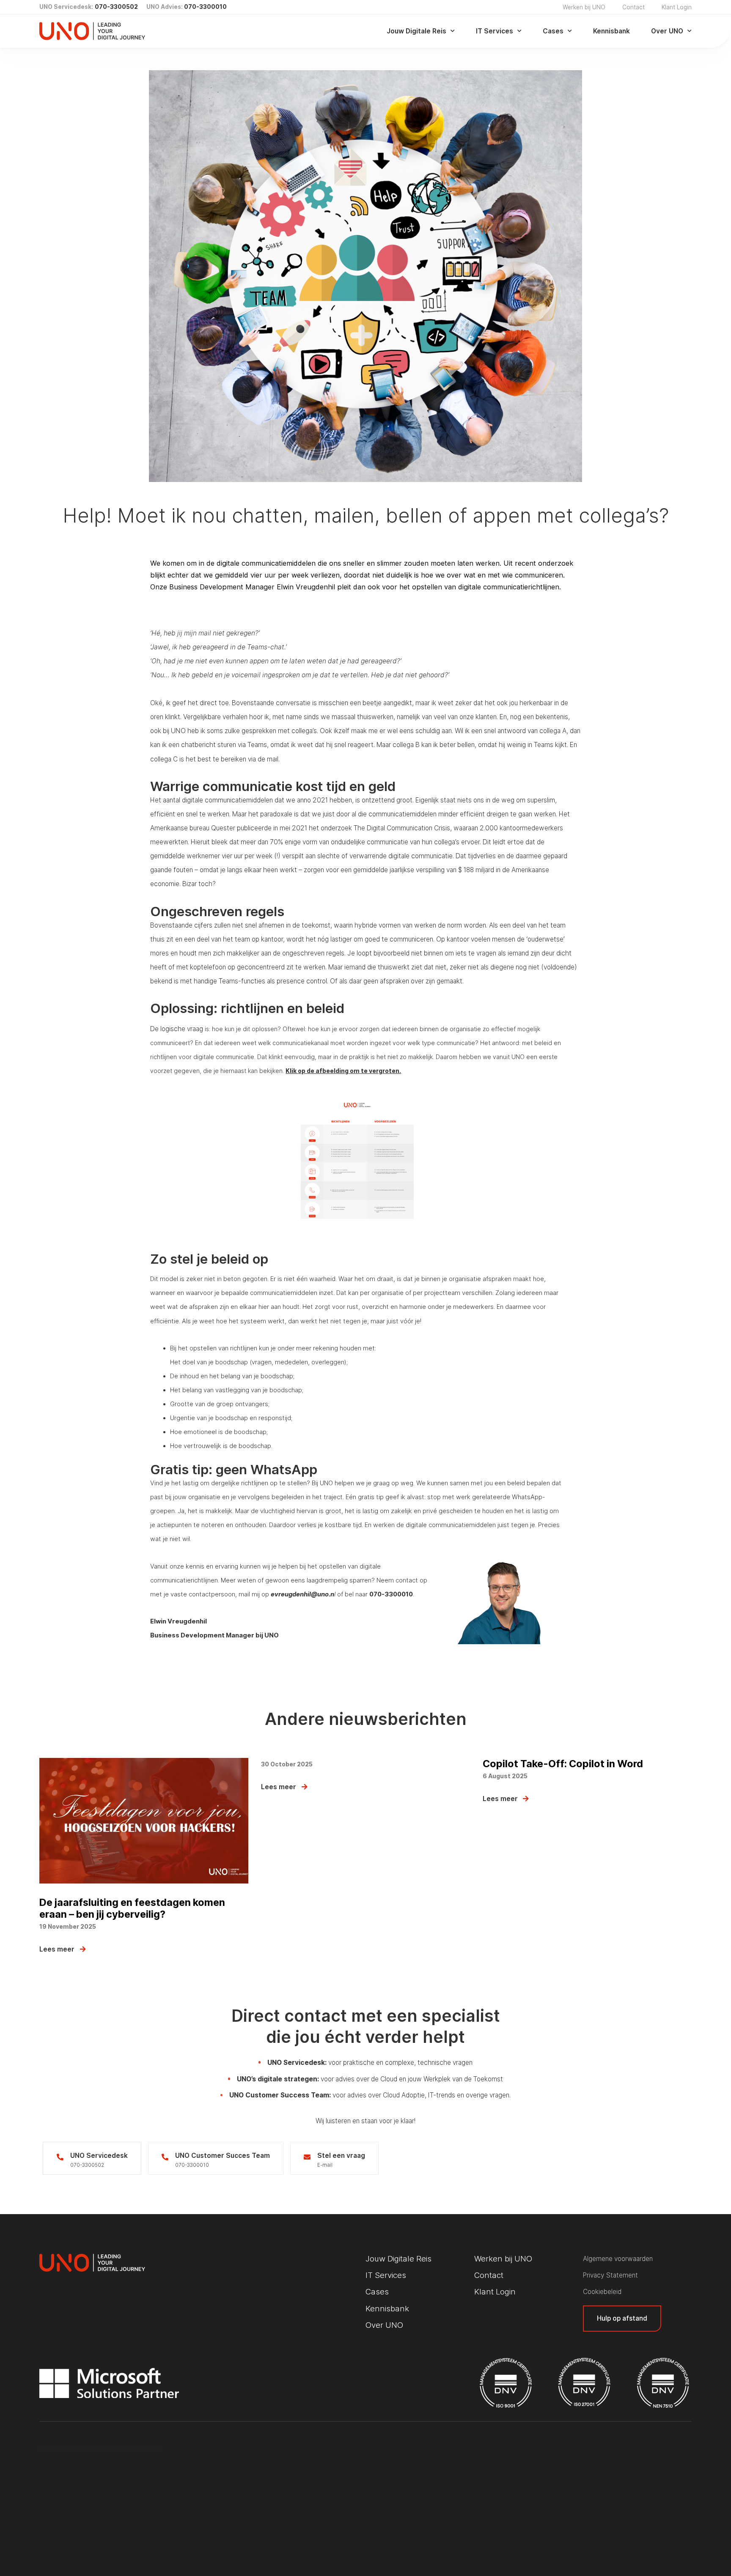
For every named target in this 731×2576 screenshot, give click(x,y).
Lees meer (57, 1949)
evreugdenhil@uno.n (302, 1594)
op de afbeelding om (329, 1071)
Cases (553, 31)
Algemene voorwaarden (618, 2259)
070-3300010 (205, 7)
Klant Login (677, 7)
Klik (292, 1071)
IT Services (495, 31)
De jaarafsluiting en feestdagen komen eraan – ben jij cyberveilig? (132, 1908)
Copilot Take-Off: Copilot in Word (563, 1764)
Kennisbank (611, 31)
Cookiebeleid (602, 2292)
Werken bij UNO (584, 7)
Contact (633, 7)
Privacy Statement (610, 2275)
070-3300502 (116, 7)
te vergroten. (380, 1071)
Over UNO (667, 31)
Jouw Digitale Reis (416, 31)
